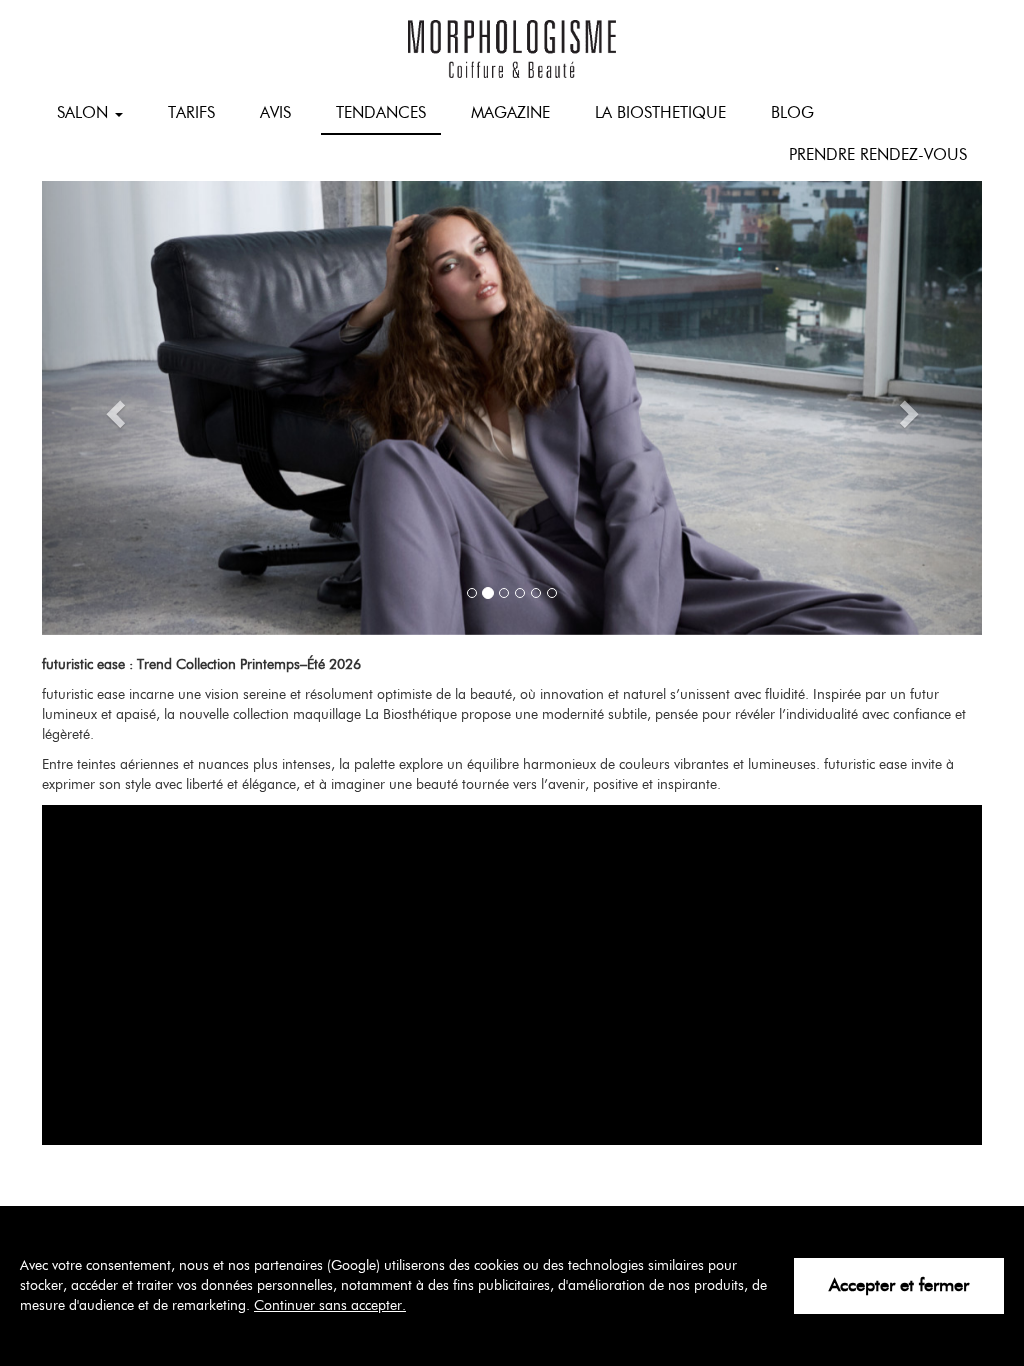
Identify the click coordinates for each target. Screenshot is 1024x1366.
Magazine (510, 113)
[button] (112, 408)
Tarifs (191, 113)
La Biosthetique (660, 113)
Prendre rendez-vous (878, 155)
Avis (275, 113)
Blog (792, 113)
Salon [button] (85, 113)
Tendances (381, 113)
